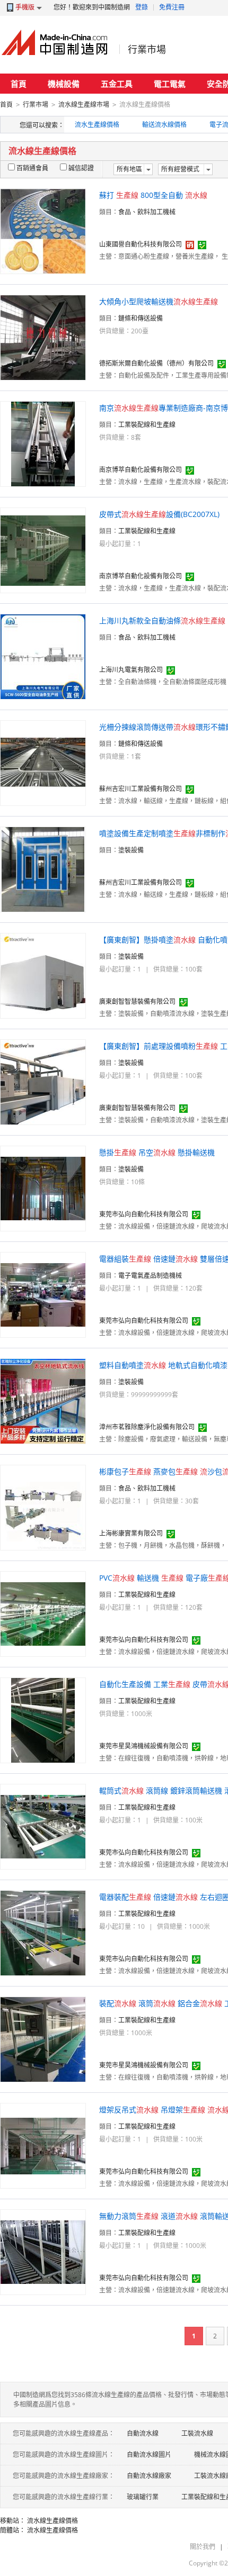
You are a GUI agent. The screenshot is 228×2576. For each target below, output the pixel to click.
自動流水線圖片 (149, 2455)
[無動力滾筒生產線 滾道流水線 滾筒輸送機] (43, 2251)
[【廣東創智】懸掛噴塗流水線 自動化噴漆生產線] (43, 975)
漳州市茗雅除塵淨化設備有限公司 (147, 1427)
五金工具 (117, 84)
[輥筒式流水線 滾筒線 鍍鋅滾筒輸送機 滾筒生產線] (43, 1826)
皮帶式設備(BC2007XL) (159, 514)
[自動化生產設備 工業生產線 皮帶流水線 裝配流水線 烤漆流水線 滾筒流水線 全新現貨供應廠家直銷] (43, 1720)
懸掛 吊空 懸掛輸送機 (157, 1152)
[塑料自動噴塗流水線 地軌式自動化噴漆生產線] (43, 1400)
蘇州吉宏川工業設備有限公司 (141, 789)
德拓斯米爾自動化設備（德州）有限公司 (156, 363)
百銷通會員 (32, 168)
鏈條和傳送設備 (141, 318)
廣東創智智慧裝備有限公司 (137, 1001)
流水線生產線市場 (84, 105)
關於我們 (203, 2547)
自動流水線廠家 (149, 2476)
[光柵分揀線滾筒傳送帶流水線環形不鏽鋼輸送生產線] (43, 762)
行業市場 (147, 49)
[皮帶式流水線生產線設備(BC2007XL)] (43, 550)
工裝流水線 (197, 2433)
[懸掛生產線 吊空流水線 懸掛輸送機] (43, 1188)
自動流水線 (143, 2433)
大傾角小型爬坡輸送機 (159, 301)
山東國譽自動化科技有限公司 (141, 244)
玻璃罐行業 (143, 2497)
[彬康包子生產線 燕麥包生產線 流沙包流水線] (43, 1507)
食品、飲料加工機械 (147, 212)
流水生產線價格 (97, 125)
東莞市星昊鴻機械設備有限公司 (144, 1746)
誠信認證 (81, 168)
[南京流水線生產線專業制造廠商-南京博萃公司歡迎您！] (43, 443)
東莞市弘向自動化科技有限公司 (144, 1214)
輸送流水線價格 (164, 125)
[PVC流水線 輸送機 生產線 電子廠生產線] (43, 1613)
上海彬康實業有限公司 (131, 1533)
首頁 (19, 84)
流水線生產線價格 (52, 2521)
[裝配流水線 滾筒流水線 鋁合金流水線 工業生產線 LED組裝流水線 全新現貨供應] (43, 2039)
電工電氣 (170, 84)
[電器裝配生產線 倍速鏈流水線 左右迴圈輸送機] (43, 1932)
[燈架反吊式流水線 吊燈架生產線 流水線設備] (43, 2145)
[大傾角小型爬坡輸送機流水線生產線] (43, 337)
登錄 (142, 7)
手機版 (25, 7)
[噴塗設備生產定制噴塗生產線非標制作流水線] (43, 869)
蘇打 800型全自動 (153, 195)
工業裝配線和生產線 (147, 425)
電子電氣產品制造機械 (150, 1276)
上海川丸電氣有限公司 (131, 670)
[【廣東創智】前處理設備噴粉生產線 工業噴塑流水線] (43, 1081)
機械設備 (64, 84)
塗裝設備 (131, 850)
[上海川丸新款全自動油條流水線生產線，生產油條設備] (43, 656)
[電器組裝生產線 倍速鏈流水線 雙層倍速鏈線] (43, 1294)
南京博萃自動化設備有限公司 (141, 470)
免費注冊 (172, 7)
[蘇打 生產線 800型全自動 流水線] (43, 230)
